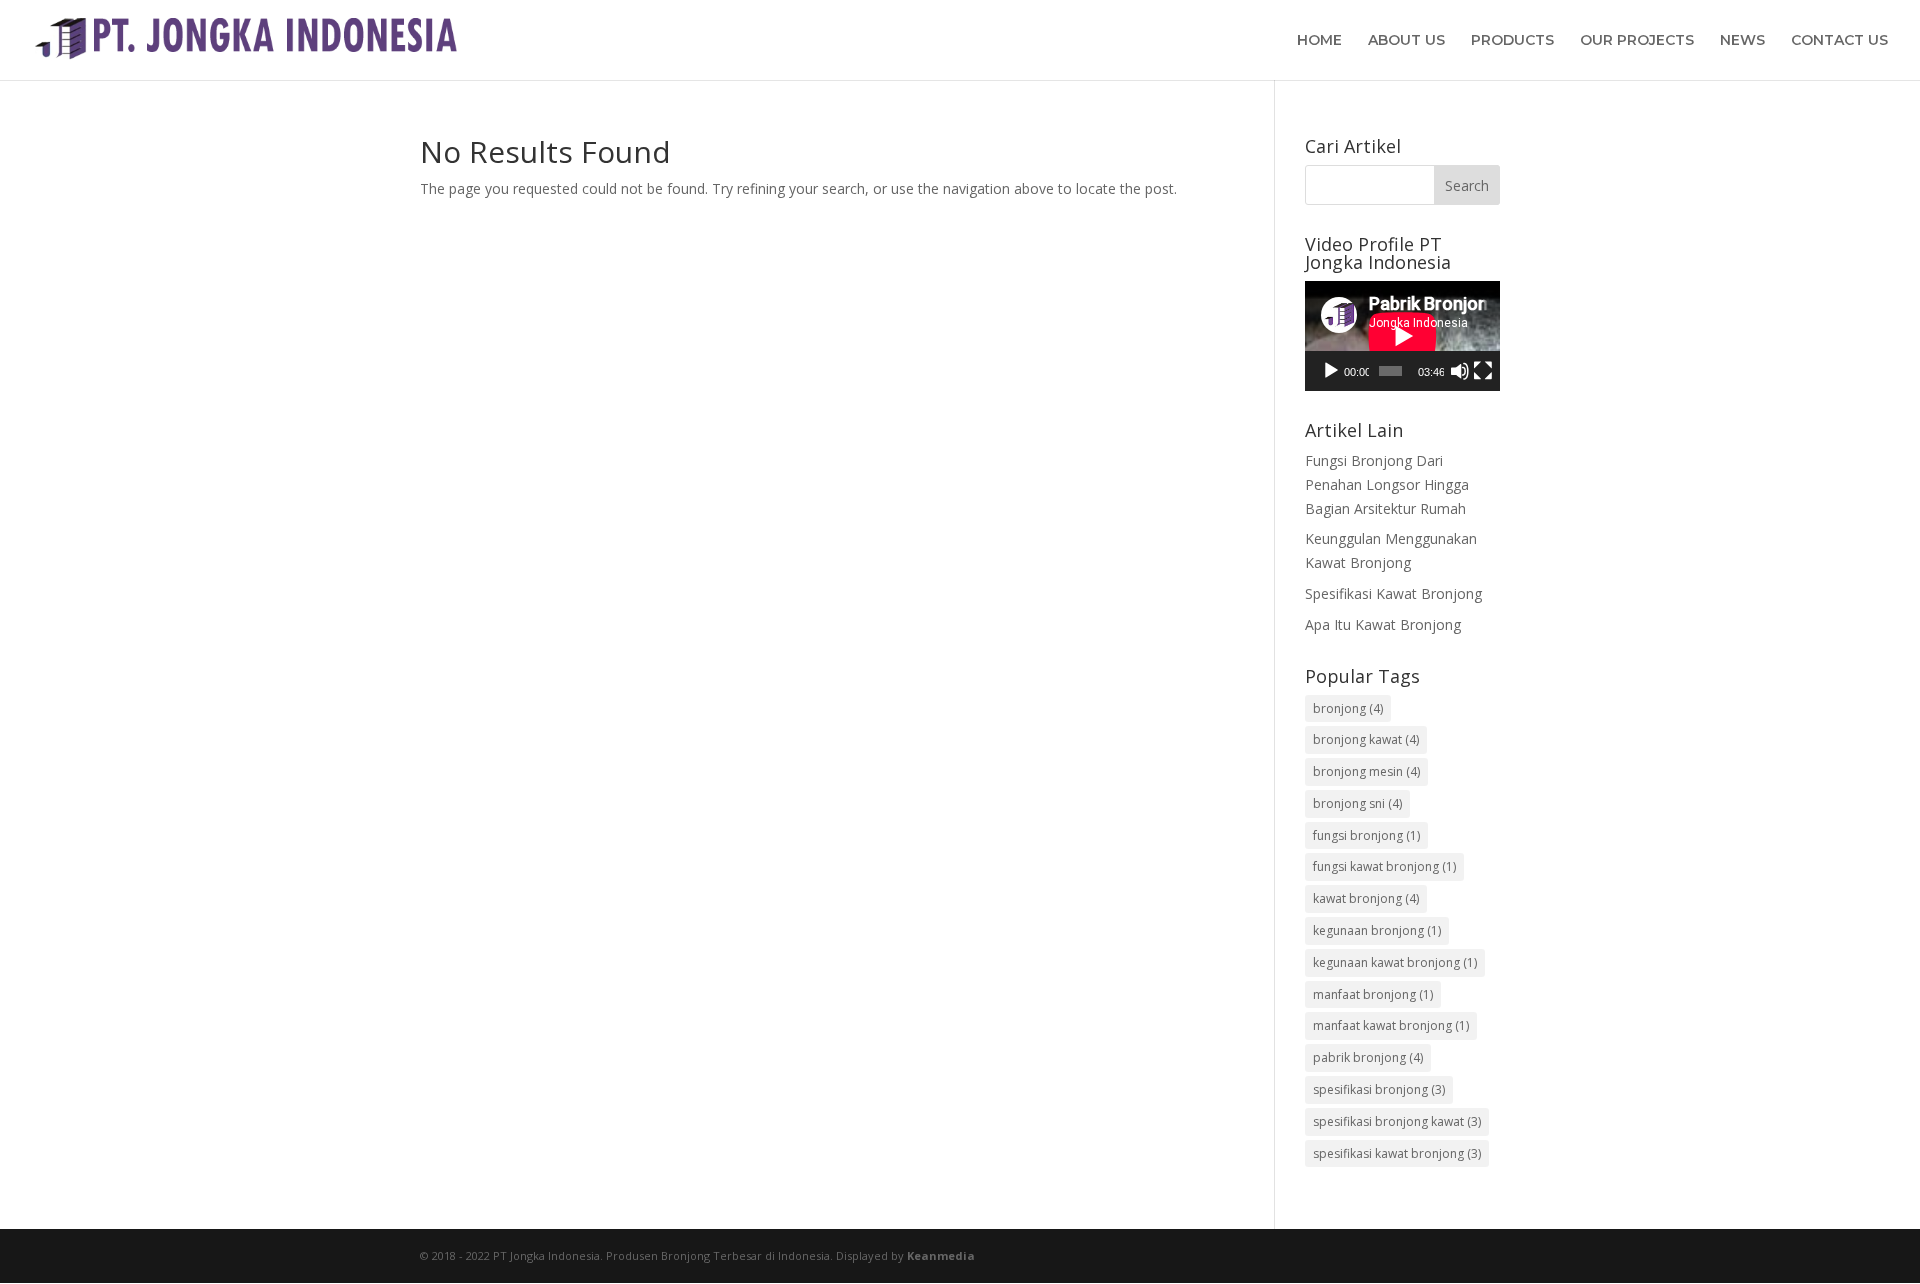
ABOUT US (1406, 41)
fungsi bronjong (1366, 835)
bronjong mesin (1366, 771)
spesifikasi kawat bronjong (1397, 1153)
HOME (1319, 41)
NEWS (1742, 41)
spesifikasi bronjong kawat (1397, 1121)
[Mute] (1460, 371)
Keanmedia (941, 1255)
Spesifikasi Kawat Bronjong (1393, 593)
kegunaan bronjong (1377, 930)
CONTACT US (1839, 41)
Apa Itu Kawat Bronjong (1383, 624)
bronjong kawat (1366, 739)
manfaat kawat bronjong (1391, 1025)
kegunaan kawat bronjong (1395, 962)
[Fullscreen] (1483, 371)
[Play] (1331, 371)
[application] (1402, 336)
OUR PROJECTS (1637, 41)
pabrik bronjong (1368, 1057)
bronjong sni (1357, 803)
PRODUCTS (1512, 41)
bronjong (1348, 708)
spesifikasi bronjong (1379, 1089)
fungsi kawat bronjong (1384, 866)
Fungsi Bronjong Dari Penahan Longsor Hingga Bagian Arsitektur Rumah (1387, 484)
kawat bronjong (1366, 898)
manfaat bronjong (1373, 994)
